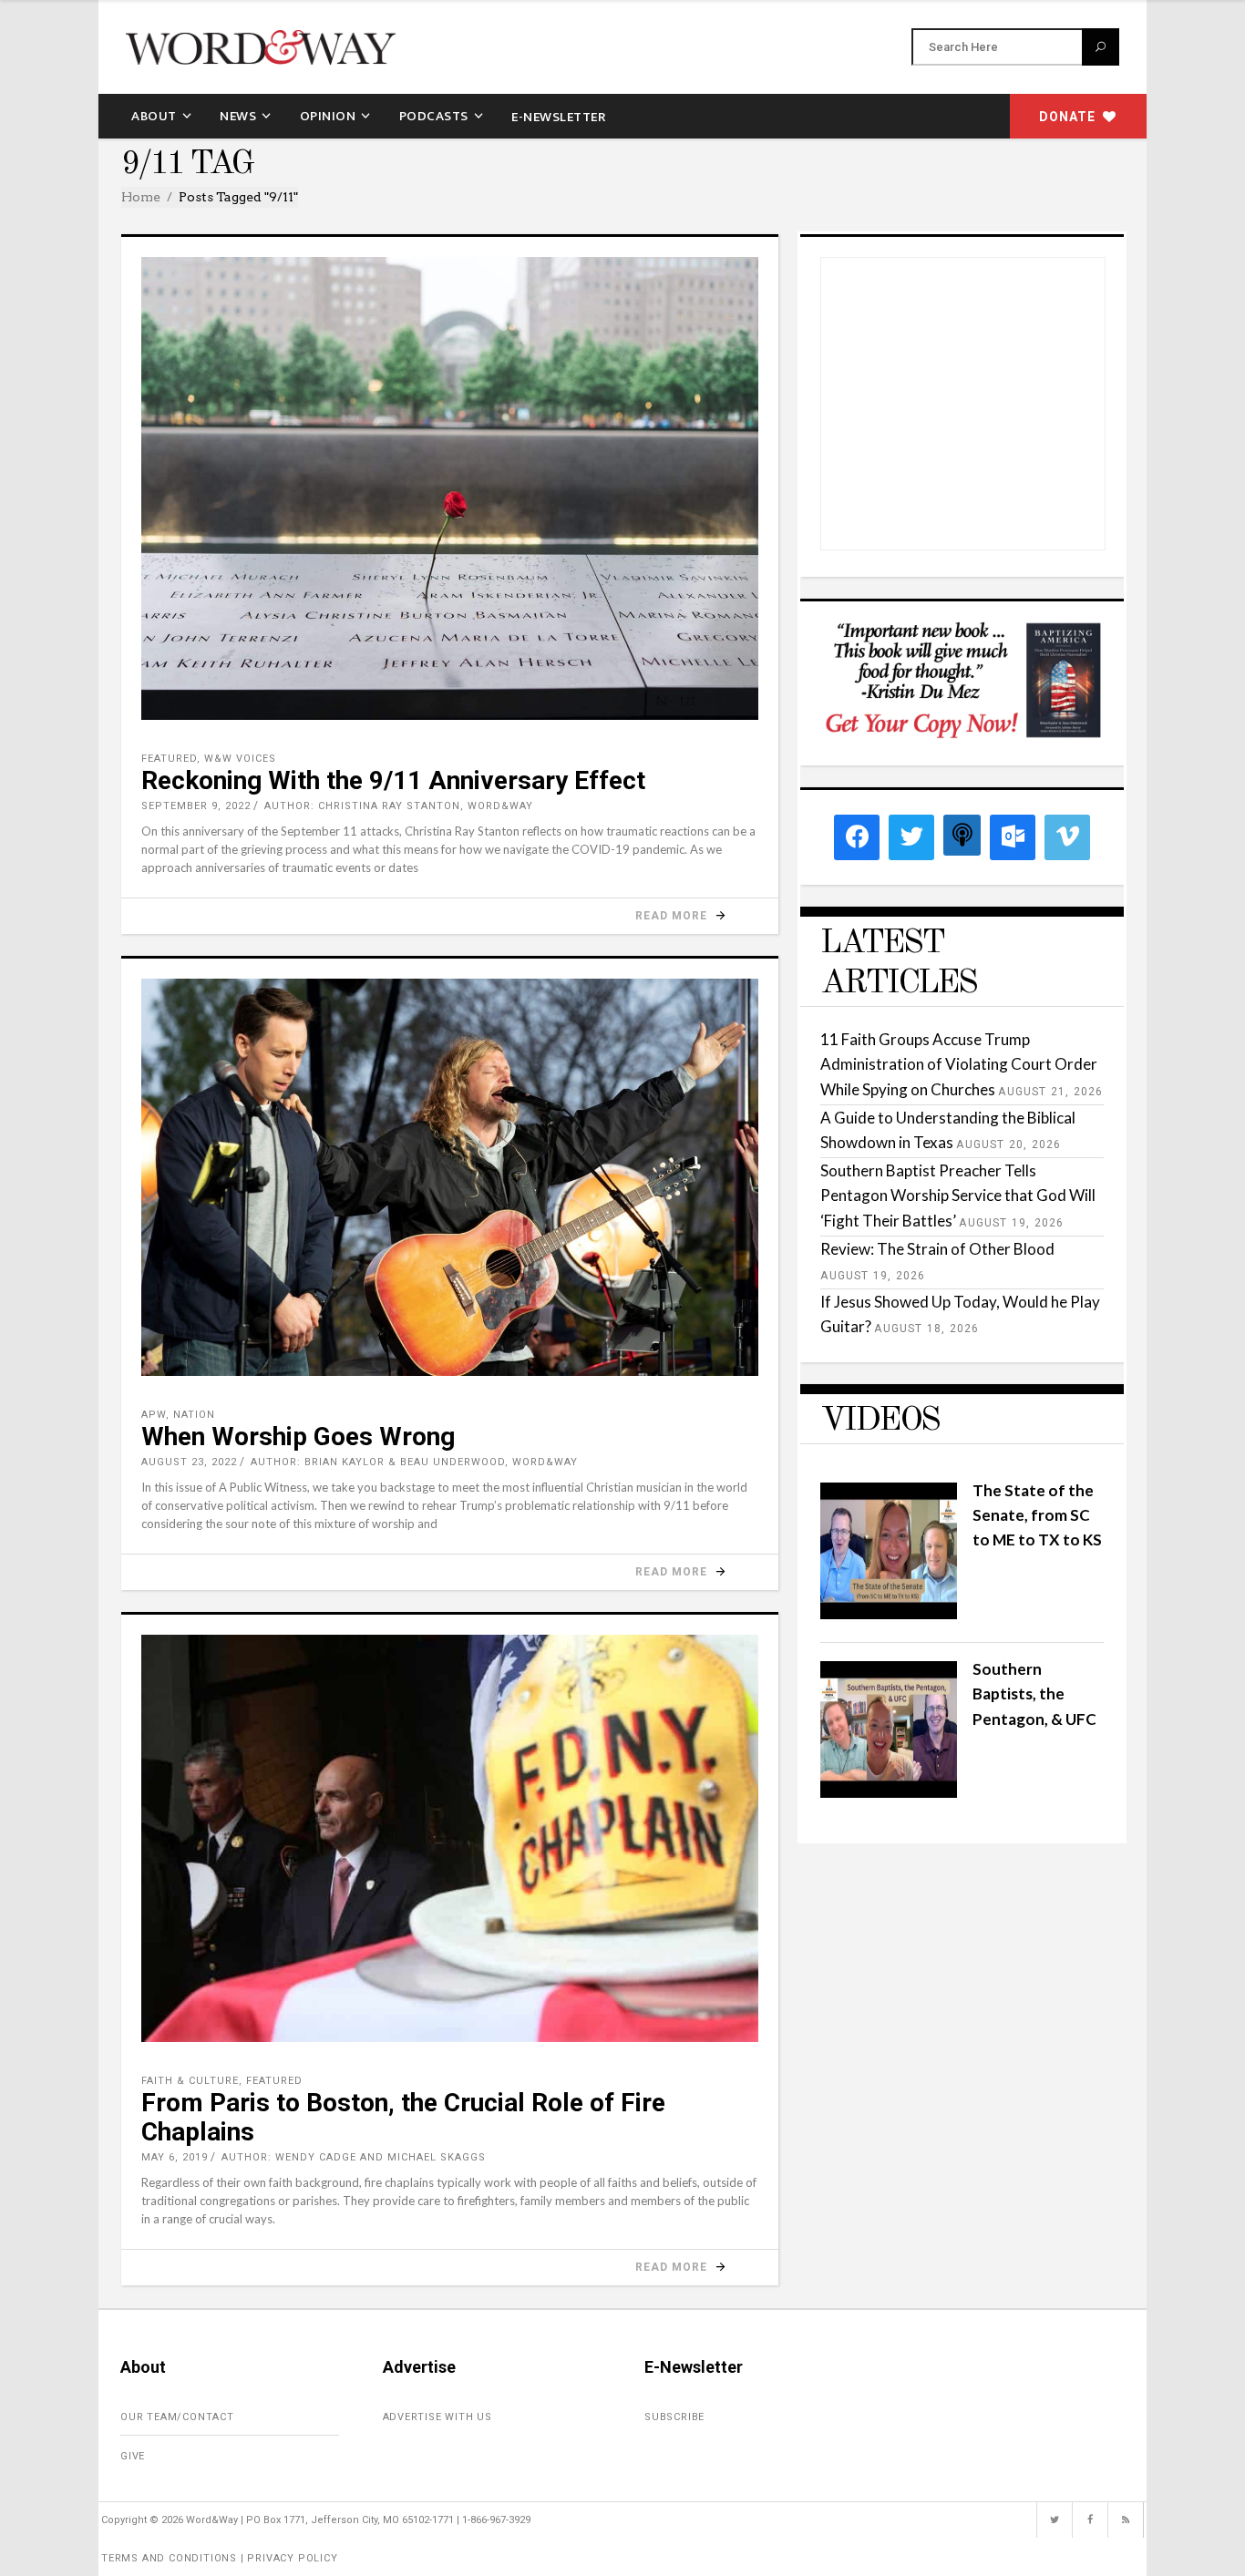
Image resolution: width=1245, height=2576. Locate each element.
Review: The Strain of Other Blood (937, 1249)
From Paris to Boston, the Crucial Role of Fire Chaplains (403, 2117)
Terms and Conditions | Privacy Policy (220, 2558)
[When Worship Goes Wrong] (450, 1177)
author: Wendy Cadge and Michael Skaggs (354, 2157)
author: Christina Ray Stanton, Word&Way (399, 806)
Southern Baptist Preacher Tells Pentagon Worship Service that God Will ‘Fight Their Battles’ (958, 1195)
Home (141, 197)
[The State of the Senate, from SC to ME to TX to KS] (889, 1613)
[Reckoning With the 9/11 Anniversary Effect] (450, 488)
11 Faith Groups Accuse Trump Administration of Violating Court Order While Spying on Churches (959, 1064)
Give (133, 2456)
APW (154, 1415)
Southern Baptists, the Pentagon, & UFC (1034, 1693)
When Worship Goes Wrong (298, 1437)
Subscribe (674, 2417)
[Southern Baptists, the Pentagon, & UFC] (889, 1792)
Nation (194, 1415)
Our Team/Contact (177, 2417)
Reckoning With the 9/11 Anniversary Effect (393, 780)
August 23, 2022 (189, 1462)
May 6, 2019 (175, 2157)
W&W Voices (240, 759)
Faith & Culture (190, 2081)
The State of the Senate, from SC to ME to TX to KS (1037, 1515)
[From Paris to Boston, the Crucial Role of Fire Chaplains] (450, 1838)
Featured (169, 759)
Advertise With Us (438, 2417)
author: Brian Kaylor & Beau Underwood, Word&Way (414, 1462)
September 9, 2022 (196, 806)
